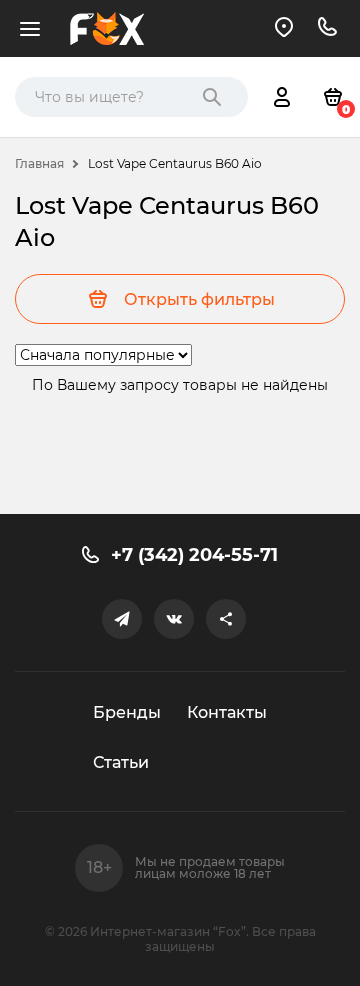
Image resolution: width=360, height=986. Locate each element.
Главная (39, 163)
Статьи (121, 762)
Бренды (127, 712)
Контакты (227, 712)
